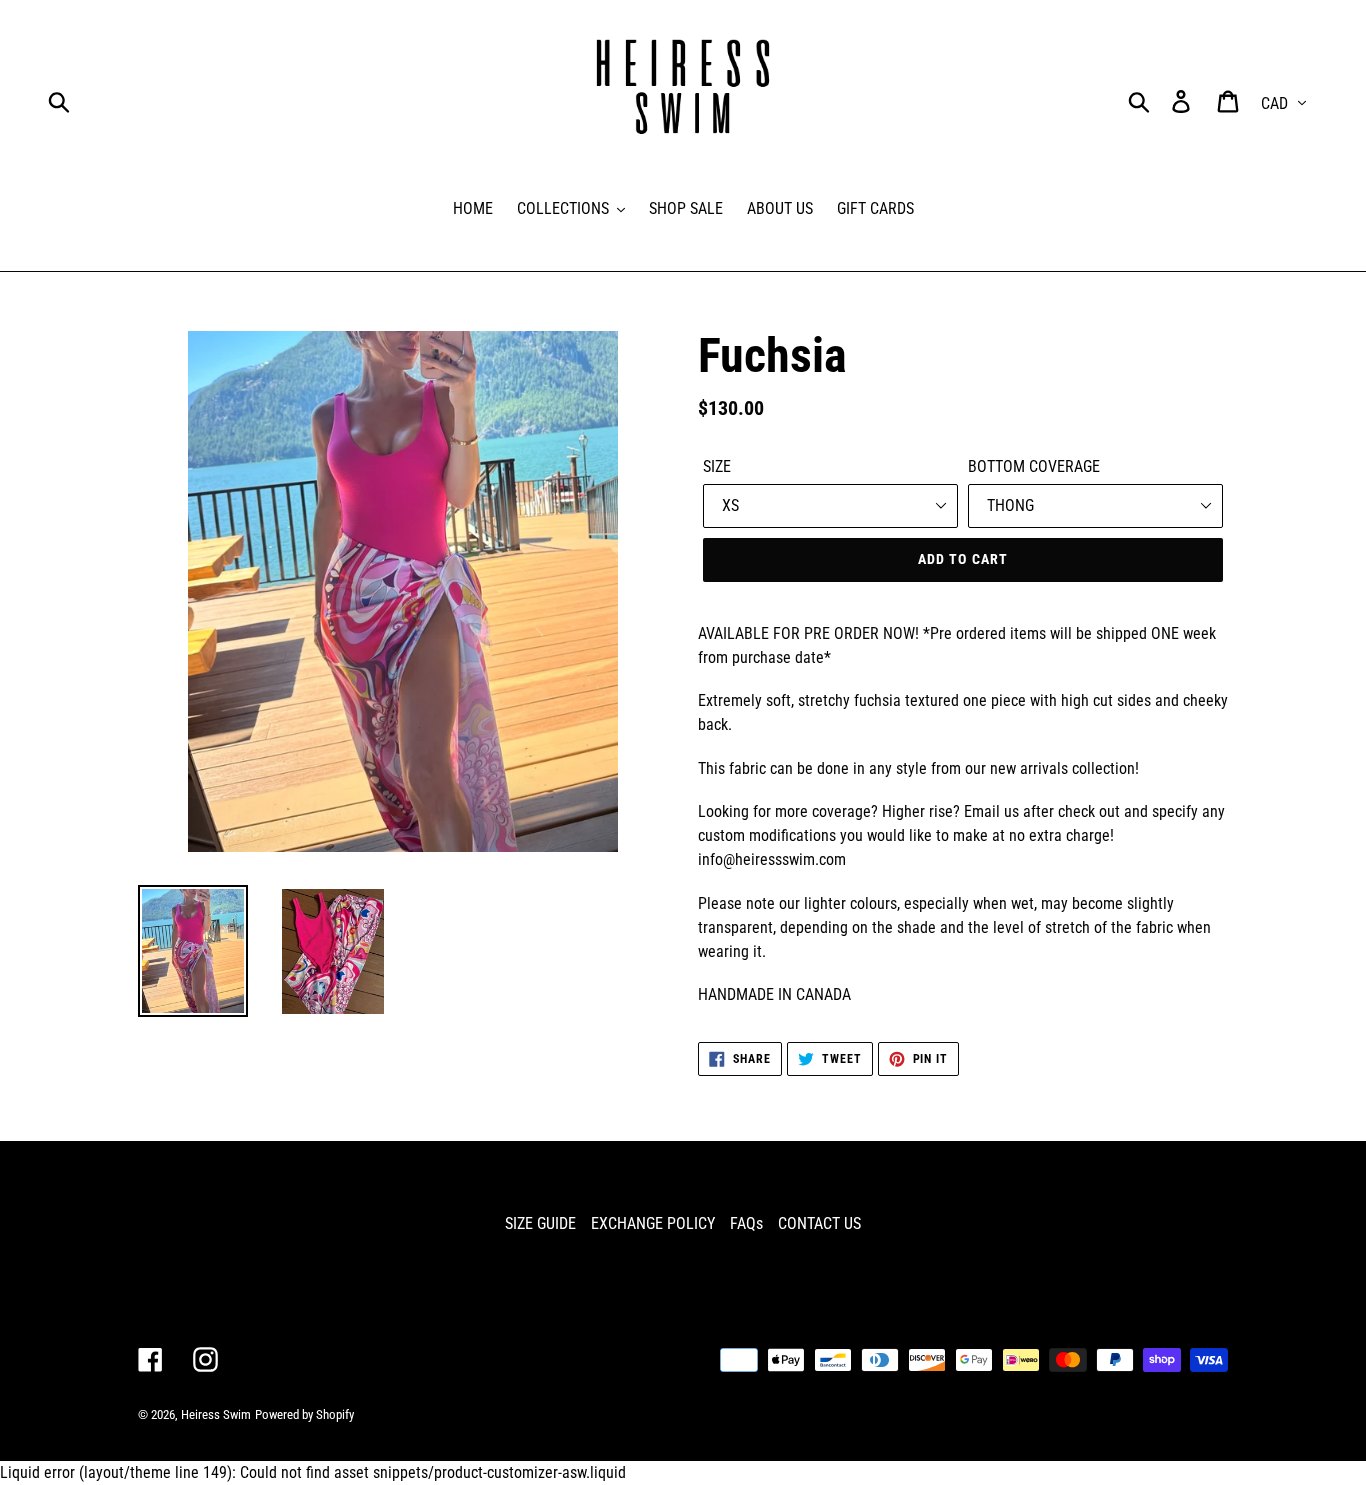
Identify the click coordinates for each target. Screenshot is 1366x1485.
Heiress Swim (216, 1414)
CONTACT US (819, 1223)
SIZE (717, 466)
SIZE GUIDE (540, 1223)
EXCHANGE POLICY (653, 1223)
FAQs (746, 1223)
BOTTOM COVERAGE (1034, 466)
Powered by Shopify (304, 1414)
